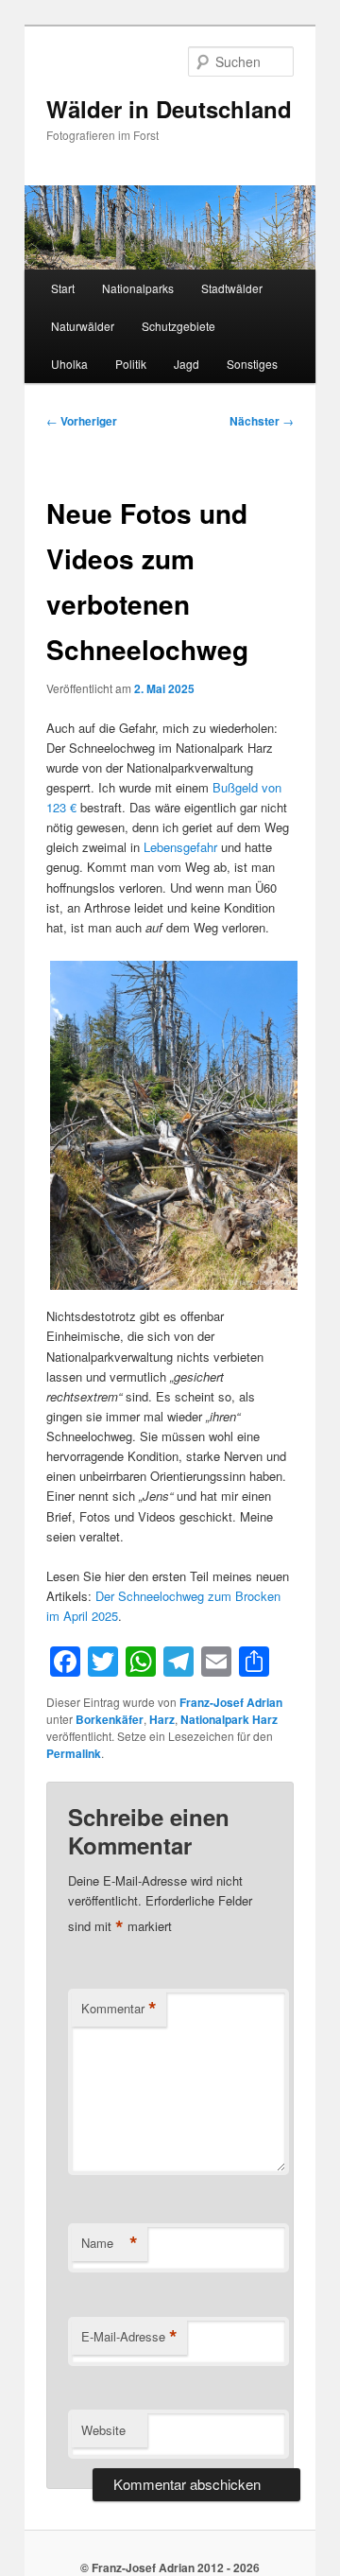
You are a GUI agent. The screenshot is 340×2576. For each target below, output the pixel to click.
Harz (162, 1719)
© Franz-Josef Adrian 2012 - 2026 (170, 2567)
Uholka (69, 364)
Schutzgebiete (178, 326)
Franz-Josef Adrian (231, 1702)
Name (110, 2243)
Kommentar (119, 2009)
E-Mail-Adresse (129, 2337)
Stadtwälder (232, 288)
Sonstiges (252, 364)
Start (63, 288)
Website (103, 2430)
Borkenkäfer (110, 1719)
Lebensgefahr (180, 847)
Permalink (74, 1753)
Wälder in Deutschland (169, 109)
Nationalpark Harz (229, 1719)
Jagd (187, 364)
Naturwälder (83, 326)
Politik (131, 364)
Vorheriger (82, 421)
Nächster (262, 421)
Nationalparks (138, 288)
